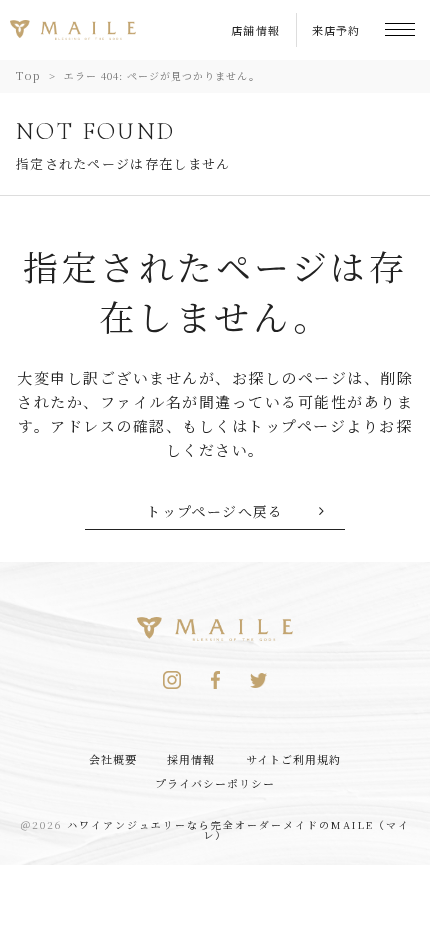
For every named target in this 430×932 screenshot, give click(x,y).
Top (28, 75)
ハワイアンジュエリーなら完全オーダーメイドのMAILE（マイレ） (238, 829)
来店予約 (336, 30)
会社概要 (113, 759)
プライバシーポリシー (215, 783)
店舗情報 (256, 30)
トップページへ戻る (215, 511)
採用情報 (191, 759)
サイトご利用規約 (294, 759)
